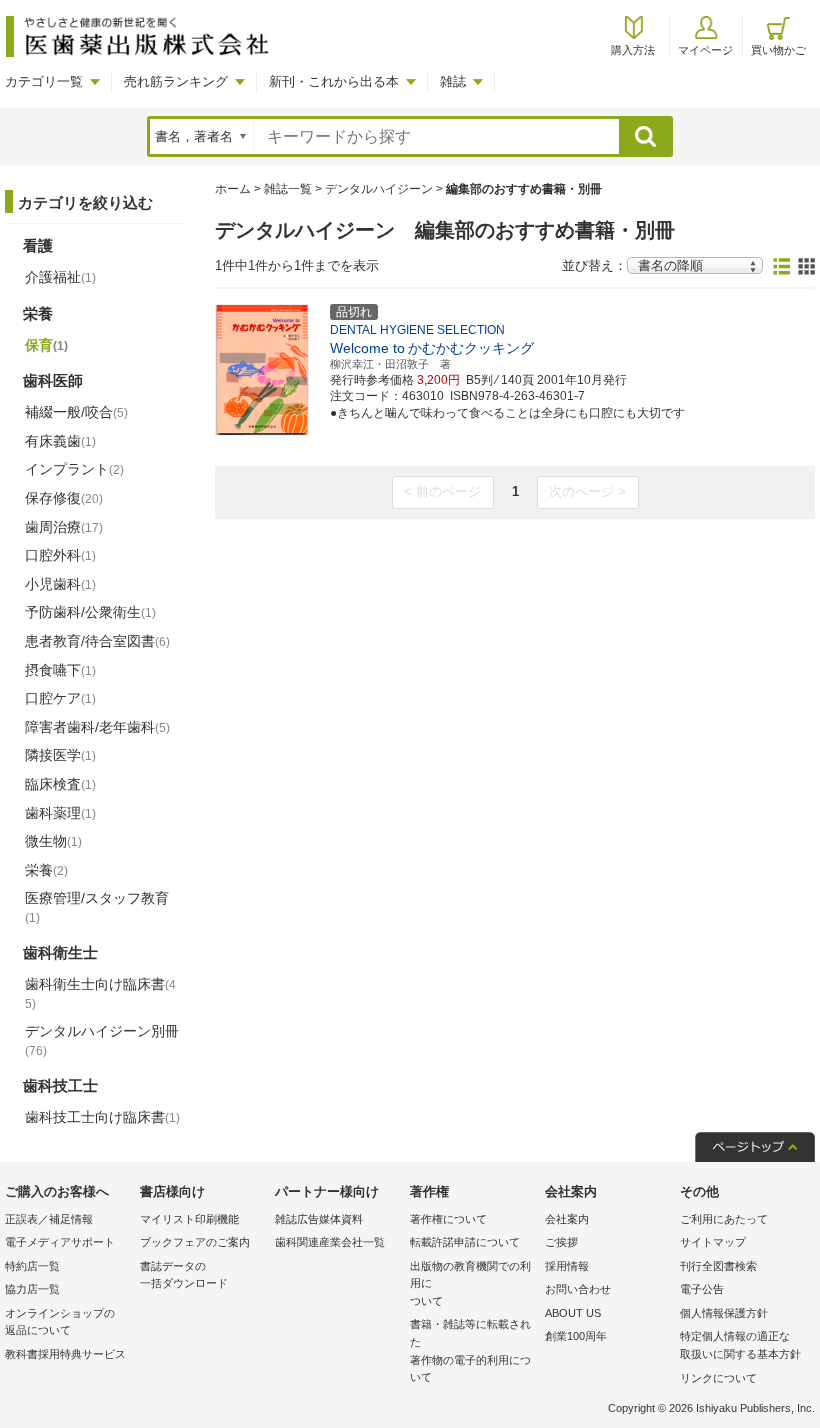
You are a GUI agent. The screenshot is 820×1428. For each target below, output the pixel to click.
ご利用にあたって (724, 1219)
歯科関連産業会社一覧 (330, 1242)
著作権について (448, 1219)
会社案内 (567, 1219)
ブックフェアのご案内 (195, 1242)
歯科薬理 (60, 813)
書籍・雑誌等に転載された (470, 1350)
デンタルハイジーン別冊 (102, 1040)
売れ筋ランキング (176, 81)
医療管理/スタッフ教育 (97, 907)
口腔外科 (60, 555)
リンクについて (718, 1378)
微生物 (53, 841)
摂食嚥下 (60, 670)
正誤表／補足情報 (49, 1219)
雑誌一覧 (288, 189)
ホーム (233, 189)
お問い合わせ (578, 1289)
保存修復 (64, 498)
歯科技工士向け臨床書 (102, 1117)
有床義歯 (60, 441)
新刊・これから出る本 (334, 81)
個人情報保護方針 (724, 1313)
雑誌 (453, 81)
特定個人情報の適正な (740, 1345)
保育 (46, 345)
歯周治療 (64, 527)
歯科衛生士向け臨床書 (100, 993)
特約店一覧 (32, 1266)
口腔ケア (60, 698)
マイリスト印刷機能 (189, 1219)
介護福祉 (60, 277)
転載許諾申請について (465, 1242)
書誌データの (184, 1275)
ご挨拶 (561, 1242)
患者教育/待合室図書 (97, 641)
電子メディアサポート (60, 1242)
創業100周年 (576, 1336)
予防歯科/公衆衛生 (90, 612)
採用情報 (567, 1266)
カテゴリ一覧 (44, 81)
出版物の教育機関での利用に (470, 1283)
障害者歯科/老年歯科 (97, 727)
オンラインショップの (60, 1322)
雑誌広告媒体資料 (319, 1219)
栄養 (46, 870)
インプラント (74, 469)
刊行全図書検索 (718, 1266)
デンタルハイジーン (379, 189)
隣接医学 (60, 755)
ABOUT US (573, 1313)
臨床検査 (60, 784)
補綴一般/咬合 (76, 412)
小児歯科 (60, 584)
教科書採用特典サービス (65, 1354)
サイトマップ (713, 1242)
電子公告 (702, 1289)
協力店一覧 (32, 1289)
